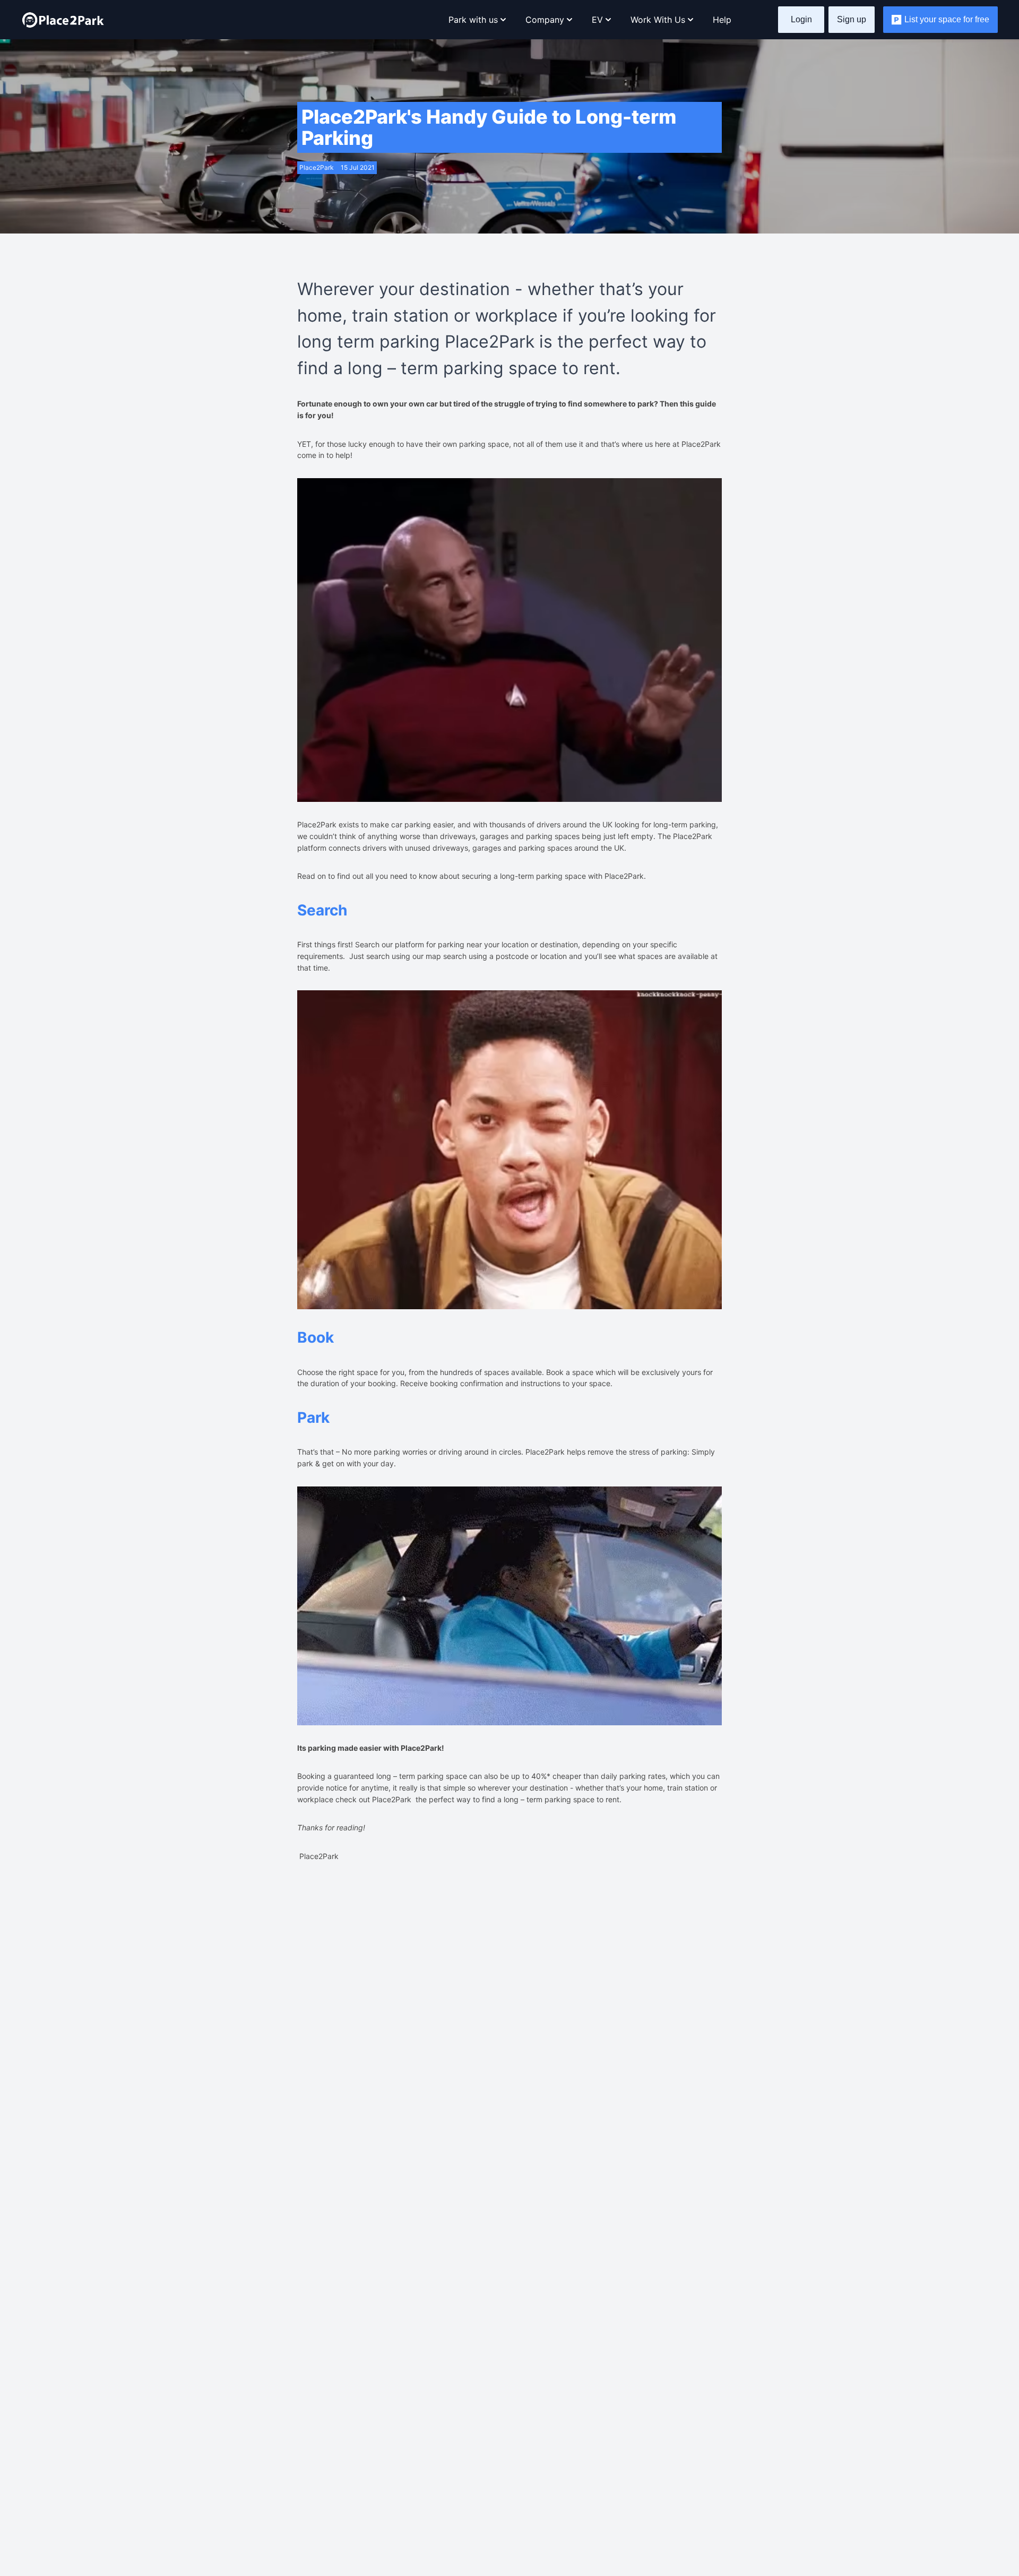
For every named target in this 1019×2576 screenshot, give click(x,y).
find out (350, 876)
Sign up (852, 19)
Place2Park (392, 1799)
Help (722, 20)
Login (801, 19)
